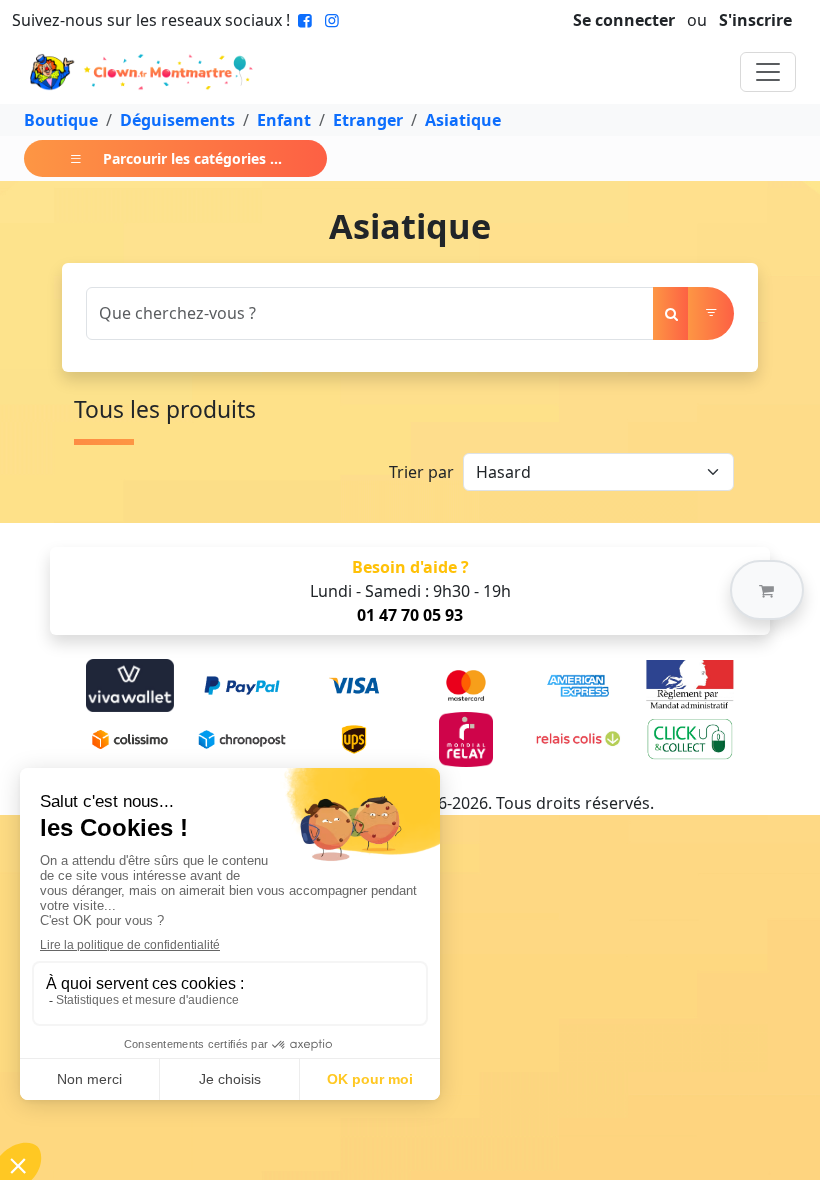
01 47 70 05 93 (410, 615)
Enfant (284, 120)
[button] (767, 590)
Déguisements (177, 120)
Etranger (368, 120)
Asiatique (463, 120)
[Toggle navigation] (768, 72)
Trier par (421, 472)
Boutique (61, 120)
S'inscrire (755, 20)
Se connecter (624, 20)
